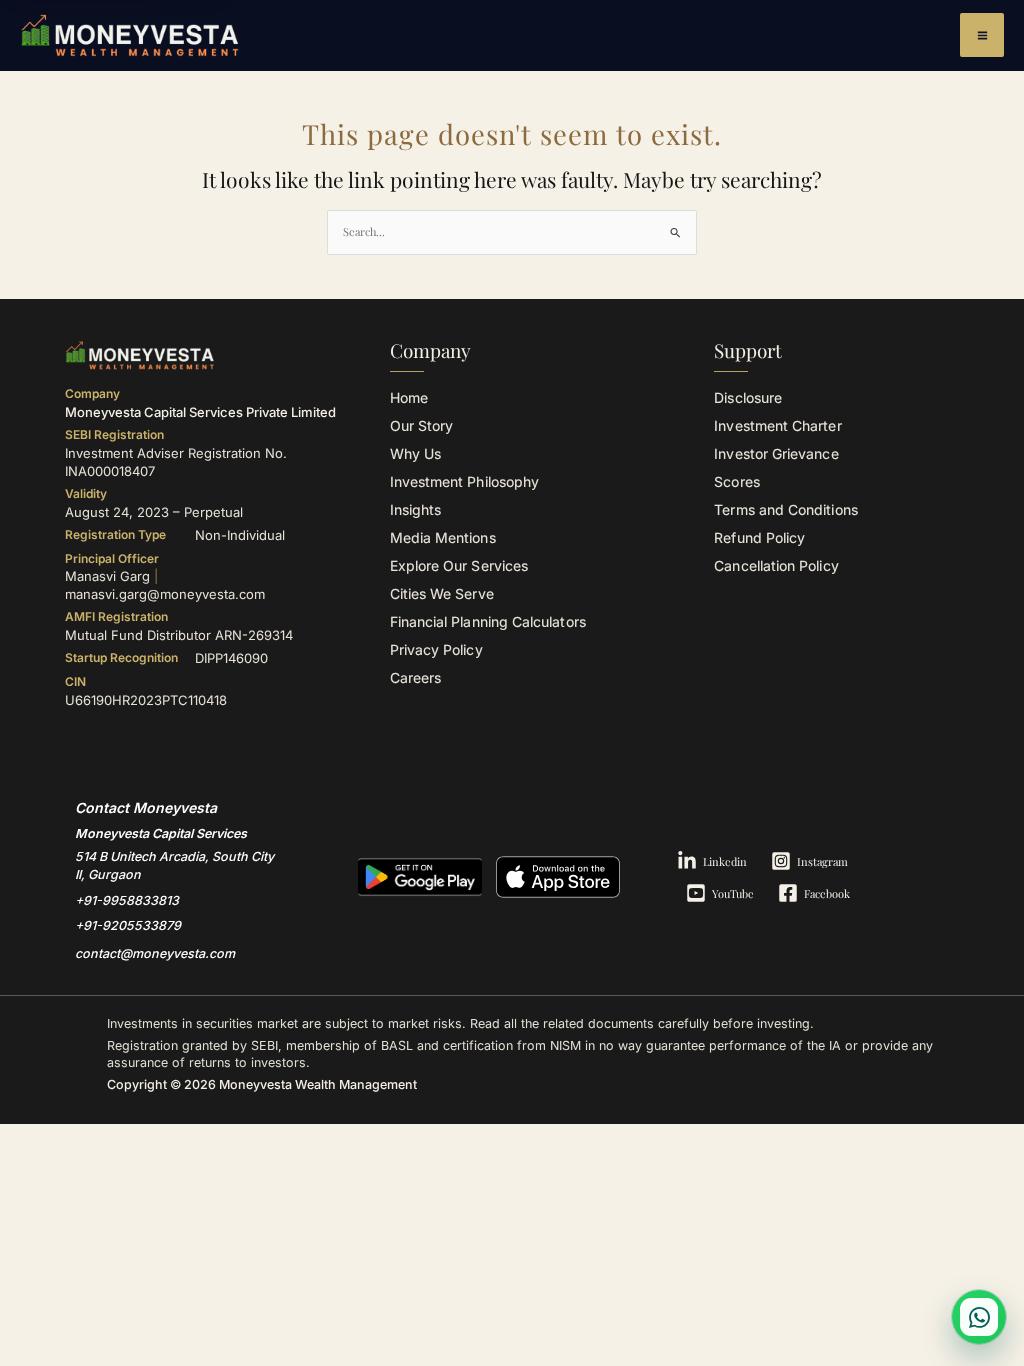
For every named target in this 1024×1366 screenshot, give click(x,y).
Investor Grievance (776, 453)
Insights (416, 509)
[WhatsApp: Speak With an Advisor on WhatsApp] (979, 1317)
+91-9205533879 (128, 925)
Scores (736, 481)
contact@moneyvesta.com (155, 953)
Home (409, 397)
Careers (416, 677)
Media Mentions (443, 537)
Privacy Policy (436, 649)
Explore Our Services (459, 565)
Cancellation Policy (776, 565)
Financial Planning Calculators (488, 621)
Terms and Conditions (785, 509)
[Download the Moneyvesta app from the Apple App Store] (558, 877)
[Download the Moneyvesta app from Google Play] (420, 877)
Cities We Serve (442, 593)
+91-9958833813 (127, 900)
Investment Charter (777, 425)
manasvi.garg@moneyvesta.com (165, 594)
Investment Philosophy (464, 481)
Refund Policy (759, 537)
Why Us (415, 453)
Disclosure (748, 397)
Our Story (422, 425)
